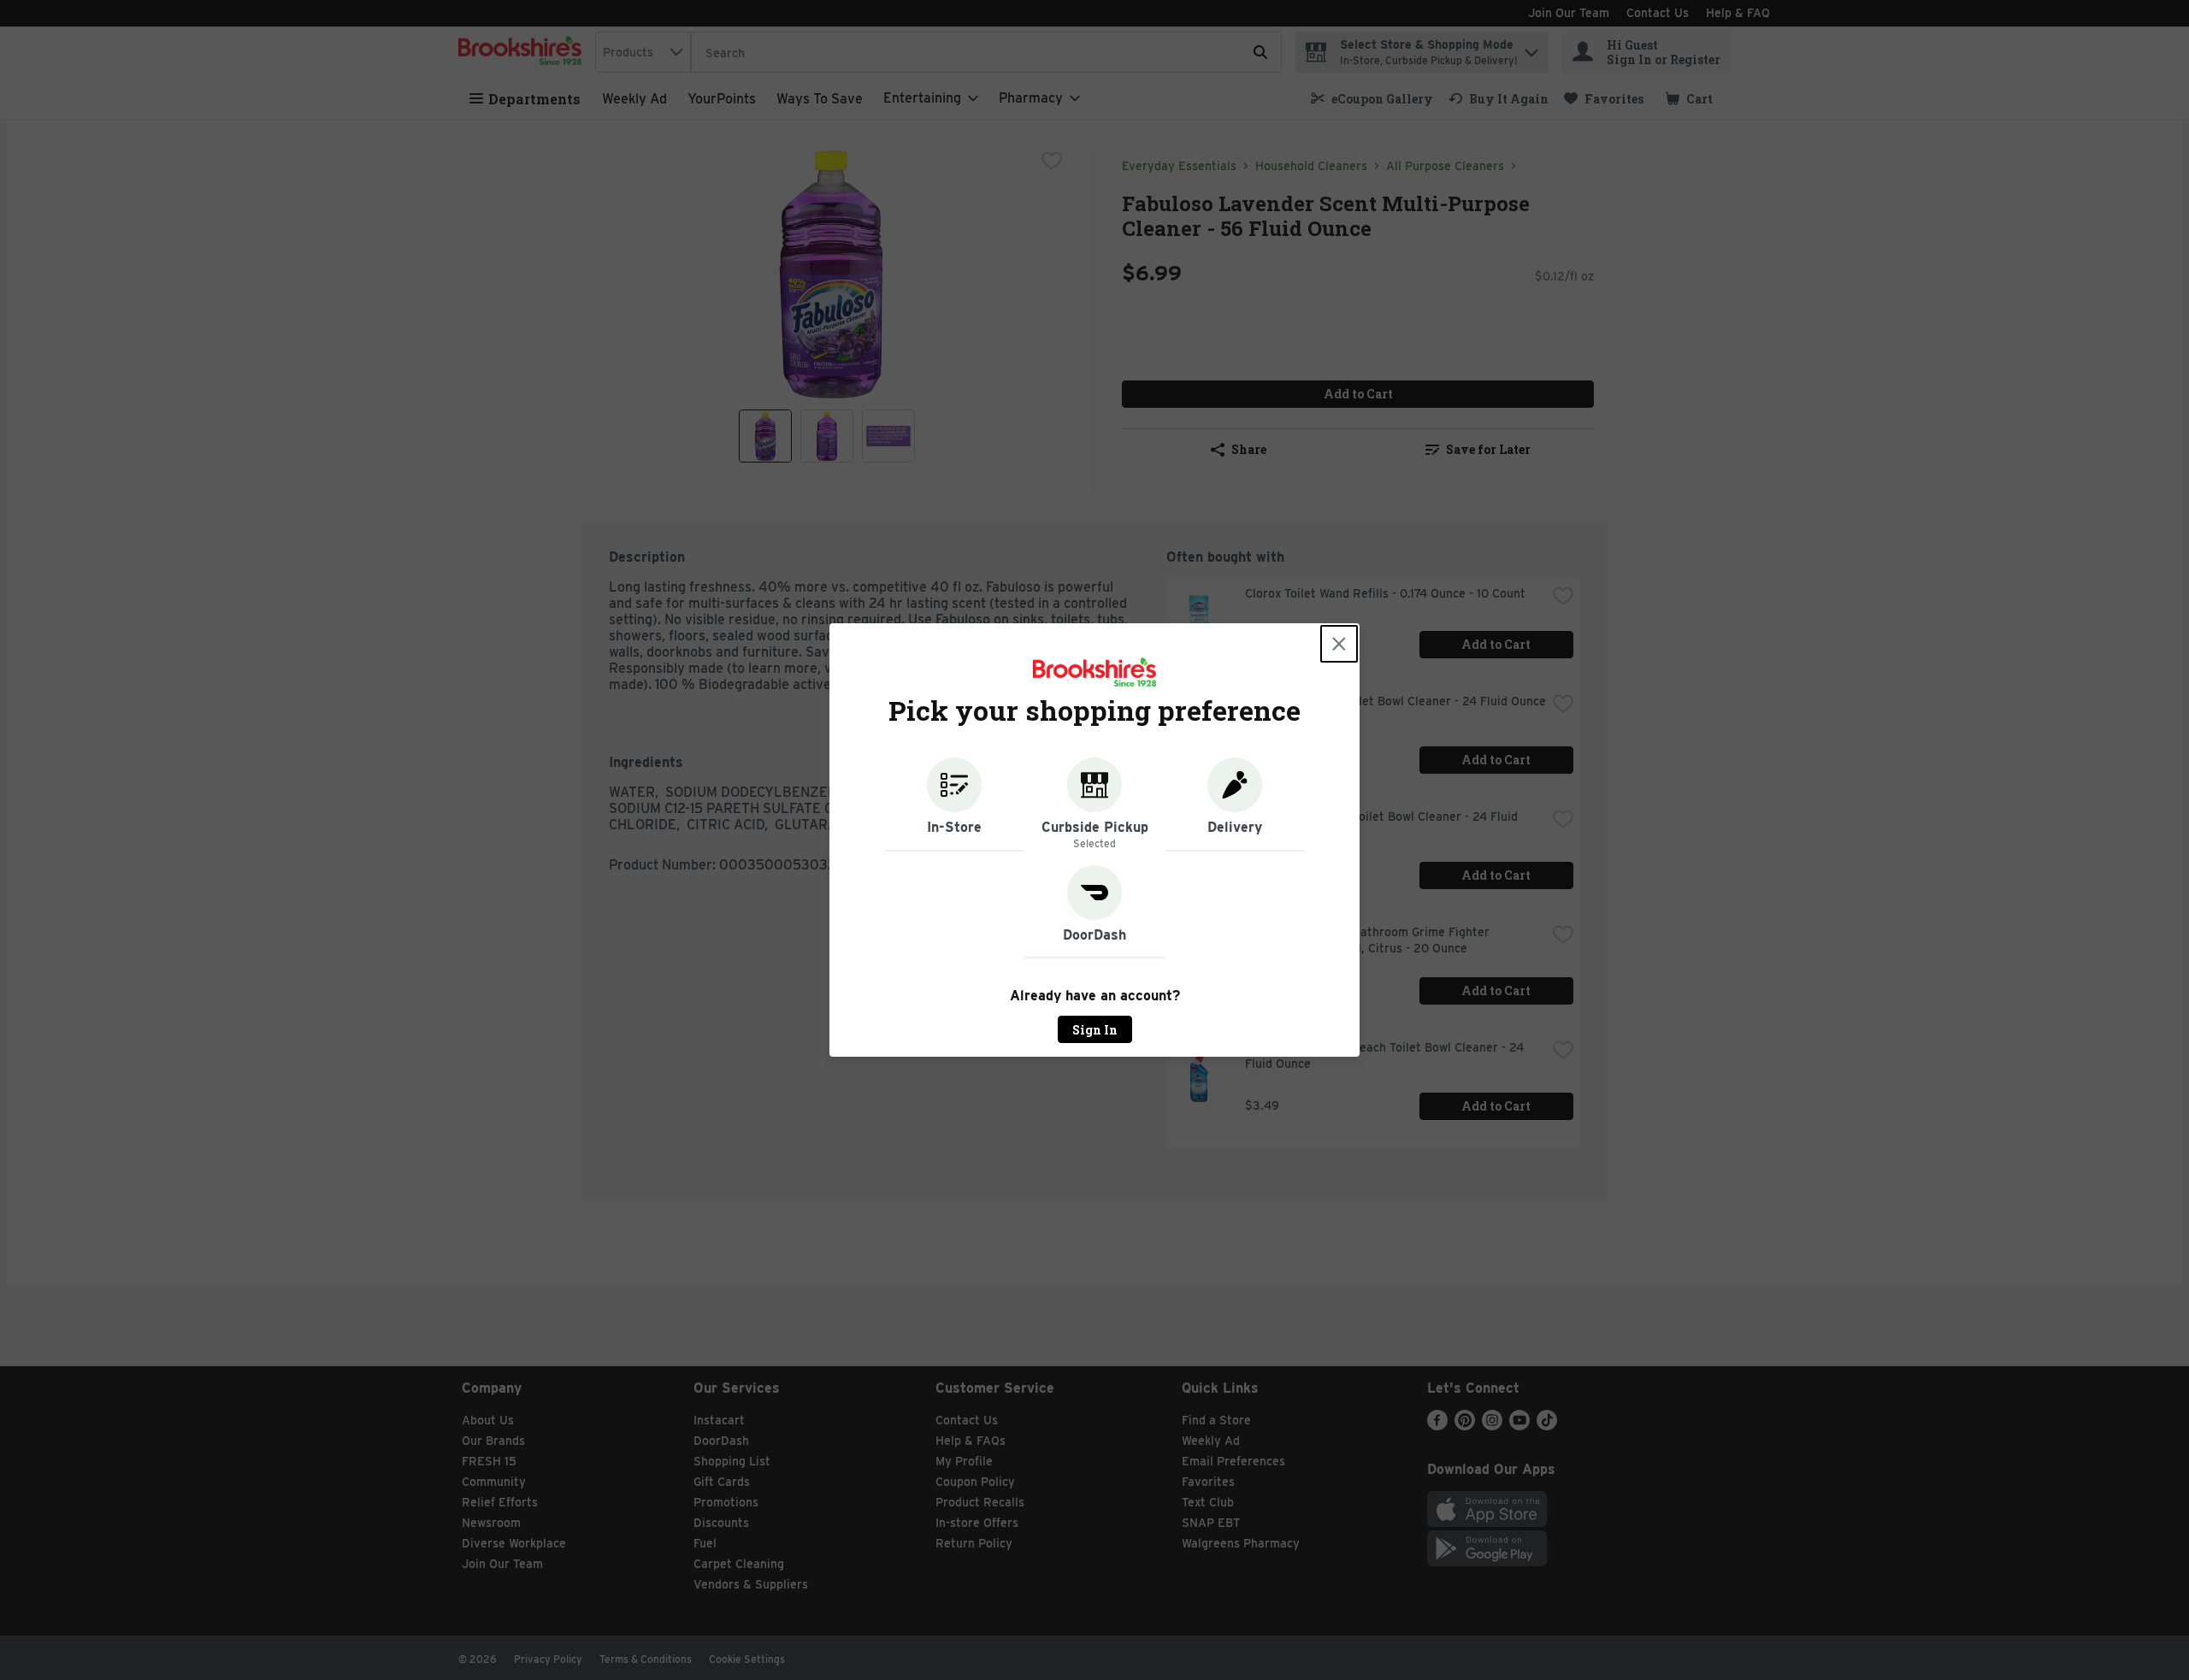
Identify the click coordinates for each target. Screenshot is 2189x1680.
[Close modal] (1339, 644)
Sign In (1095, 1030)
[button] (954, 805)
